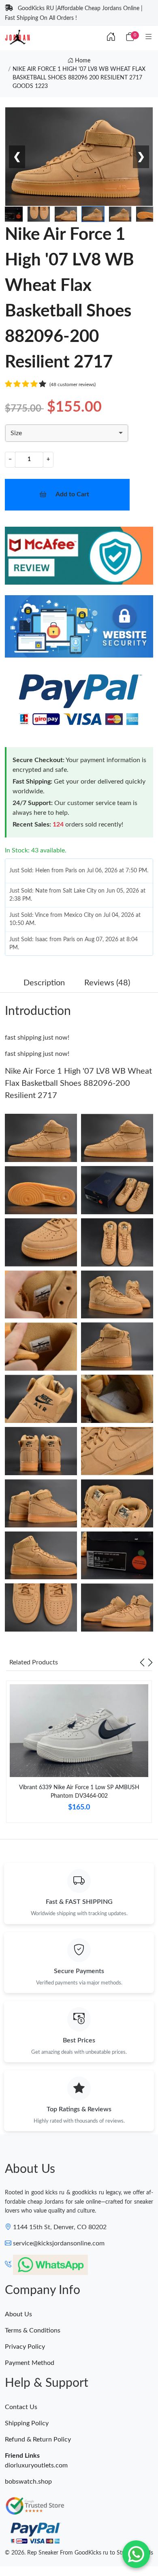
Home (82, 61)
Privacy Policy (25, 2347)
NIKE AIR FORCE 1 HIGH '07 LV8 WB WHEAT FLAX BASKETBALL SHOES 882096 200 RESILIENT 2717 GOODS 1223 (79, 78)
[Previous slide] (142, 1662)
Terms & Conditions (33, 2330)
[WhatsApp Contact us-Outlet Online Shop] (136, 2554)
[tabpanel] (79, 1755)
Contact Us (21, 2407)
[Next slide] (150, 1662)
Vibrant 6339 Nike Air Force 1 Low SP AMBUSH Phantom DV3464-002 (79, 1792)
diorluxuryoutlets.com (36, 2465)
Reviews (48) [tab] (107, 983)
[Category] (149, 37)
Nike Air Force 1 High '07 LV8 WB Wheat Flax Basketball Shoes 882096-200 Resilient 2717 (78, 1083)
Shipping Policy (27, 2423)
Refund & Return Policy (38, 2439)
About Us (18, 2314)
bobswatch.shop (28, 2482)
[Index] (111, 37)
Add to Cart (72, 494)
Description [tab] (44, 983)
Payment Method (30, 2363)
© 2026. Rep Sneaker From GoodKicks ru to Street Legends (79, 2553)
